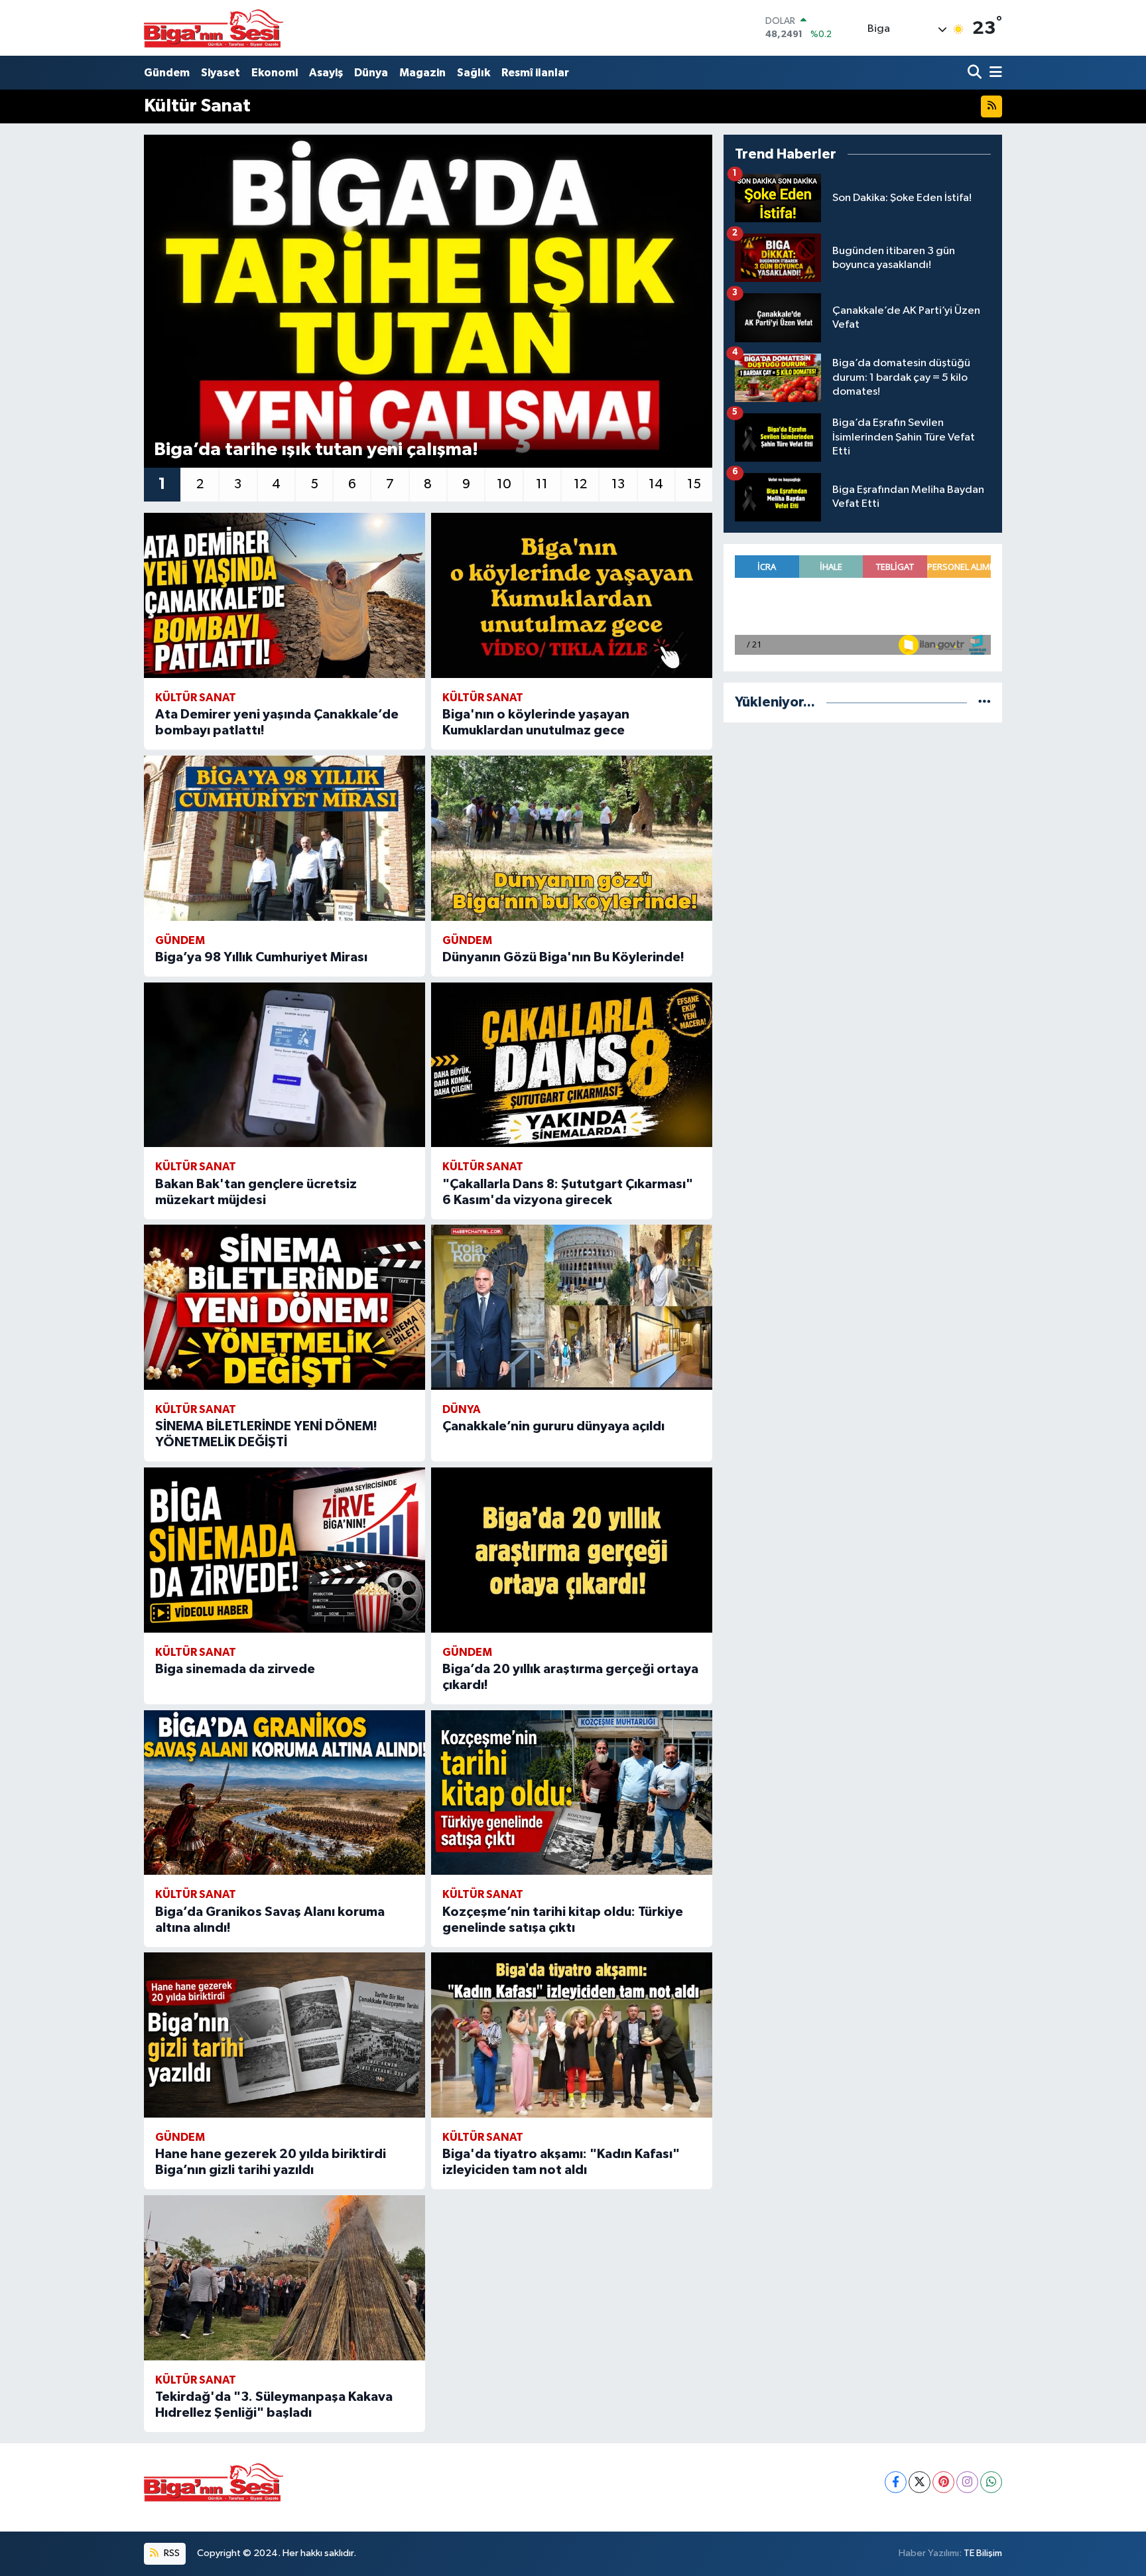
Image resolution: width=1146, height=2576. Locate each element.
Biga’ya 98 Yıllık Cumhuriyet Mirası (261, 957)
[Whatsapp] (991, 2482)
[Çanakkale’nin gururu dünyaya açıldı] (572, 1307)
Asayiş (326, 73)
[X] (920, 2482)
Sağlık (474, 73)
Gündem (167, 73)
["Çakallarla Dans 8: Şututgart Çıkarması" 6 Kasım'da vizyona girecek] (572, 1065)
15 (694, 484)
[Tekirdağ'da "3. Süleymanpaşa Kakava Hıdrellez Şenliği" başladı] (285, 2278)
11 (542, 484)
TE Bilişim (983, 2553)
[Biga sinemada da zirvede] (285, 1550)
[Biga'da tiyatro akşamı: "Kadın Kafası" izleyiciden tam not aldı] (572, 2035)
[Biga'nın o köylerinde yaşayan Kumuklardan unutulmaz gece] (572, 595)
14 (656, 484)
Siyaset (221, 73)
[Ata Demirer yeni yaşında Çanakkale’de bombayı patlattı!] (285, 595)
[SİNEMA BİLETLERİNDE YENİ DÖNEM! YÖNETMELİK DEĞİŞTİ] (285, 1307)
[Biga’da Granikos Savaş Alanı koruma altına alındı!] (285, 1793)
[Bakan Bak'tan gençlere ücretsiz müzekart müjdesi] (285, 1065)
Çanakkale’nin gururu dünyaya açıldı (553, 1426)
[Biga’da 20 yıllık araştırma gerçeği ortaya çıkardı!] (572, 1550)
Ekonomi (275, 73)
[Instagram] (967, 2482)
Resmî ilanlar (535, 73)
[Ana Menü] (993, 73)
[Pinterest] (943, 2482)
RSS (171, 2553)
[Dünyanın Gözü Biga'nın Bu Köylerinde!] (572, 838)
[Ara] (976, 73)
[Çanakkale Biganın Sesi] (214, 28)
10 (504, 484)
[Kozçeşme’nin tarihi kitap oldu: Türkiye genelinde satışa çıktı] (572, 1793)
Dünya (371, 73)
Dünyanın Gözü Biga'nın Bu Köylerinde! (563, 957)
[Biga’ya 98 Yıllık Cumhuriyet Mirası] (285, 838)
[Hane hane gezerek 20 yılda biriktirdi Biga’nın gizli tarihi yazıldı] (285, 2035)
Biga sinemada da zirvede (235, 1669)
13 (618, 484)
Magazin (422, 73)
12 (580, 484)
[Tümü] (985, 702)
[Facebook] (896, 2482)
